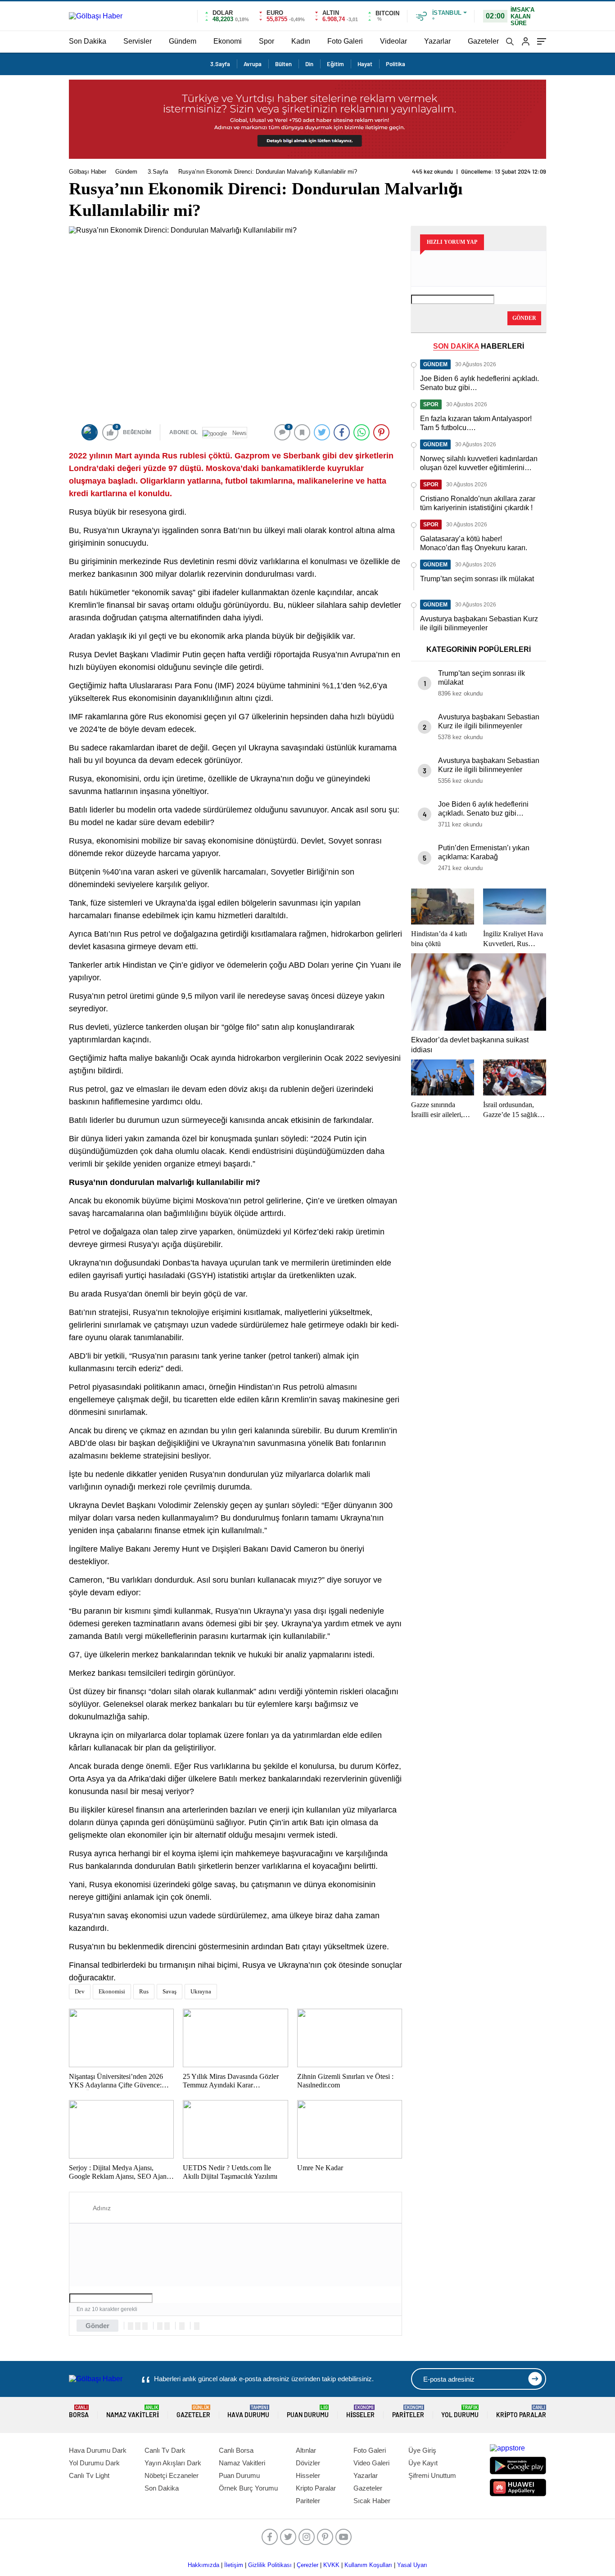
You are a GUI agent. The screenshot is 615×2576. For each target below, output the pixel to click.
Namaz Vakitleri (133, 2412)
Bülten (283, 64)
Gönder (97, 2326)
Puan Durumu (308, 2412)
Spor (267, 41)
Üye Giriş (422, 2450)
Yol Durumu (460, 2412)
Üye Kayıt (423, 2463)
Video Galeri (371, 2463)
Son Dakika (88, 41)
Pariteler (408, 2412)
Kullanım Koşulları (368, 2565)
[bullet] (167, 2326)
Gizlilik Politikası (270, 2565)
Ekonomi (228, 41)
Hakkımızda (203, 2565)
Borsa (79, 2412)
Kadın (301, 41)
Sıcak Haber (372, 2501)
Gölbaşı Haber (88, 172)
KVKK (331, 2565)
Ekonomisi (112, 1991)
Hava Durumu (248, 2412)
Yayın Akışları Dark (173, 2463)
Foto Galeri (345, 41)
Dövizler (308, 2463)
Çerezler (307, 2565)
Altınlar (306, 2450)
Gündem (183, 41)
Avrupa (253, 64)
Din (309, 64)
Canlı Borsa (236, 2450)
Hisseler (360, 2412)
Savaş (170, 1991)
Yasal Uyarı (412, 2565)
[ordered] (160, 2326)
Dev (80, 1991)
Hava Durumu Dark (98, 2450)
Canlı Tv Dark (165, 2450)
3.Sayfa (220, 64)
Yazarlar (437, 41)
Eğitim (335, 64)
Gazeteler (483, 41)
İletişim (234, 2565)
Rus (144, 1991)
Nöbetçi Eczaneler (172, 2475)
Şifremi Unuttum (432, 2475)
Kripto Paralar (521, 2412)
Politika (396, 64)
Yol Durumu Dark (94, 2463)
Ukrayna (201, 1991)
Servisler (138, 41)
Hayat (365, 64)
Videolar (393, 41)
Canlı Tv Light (89, 2475)
